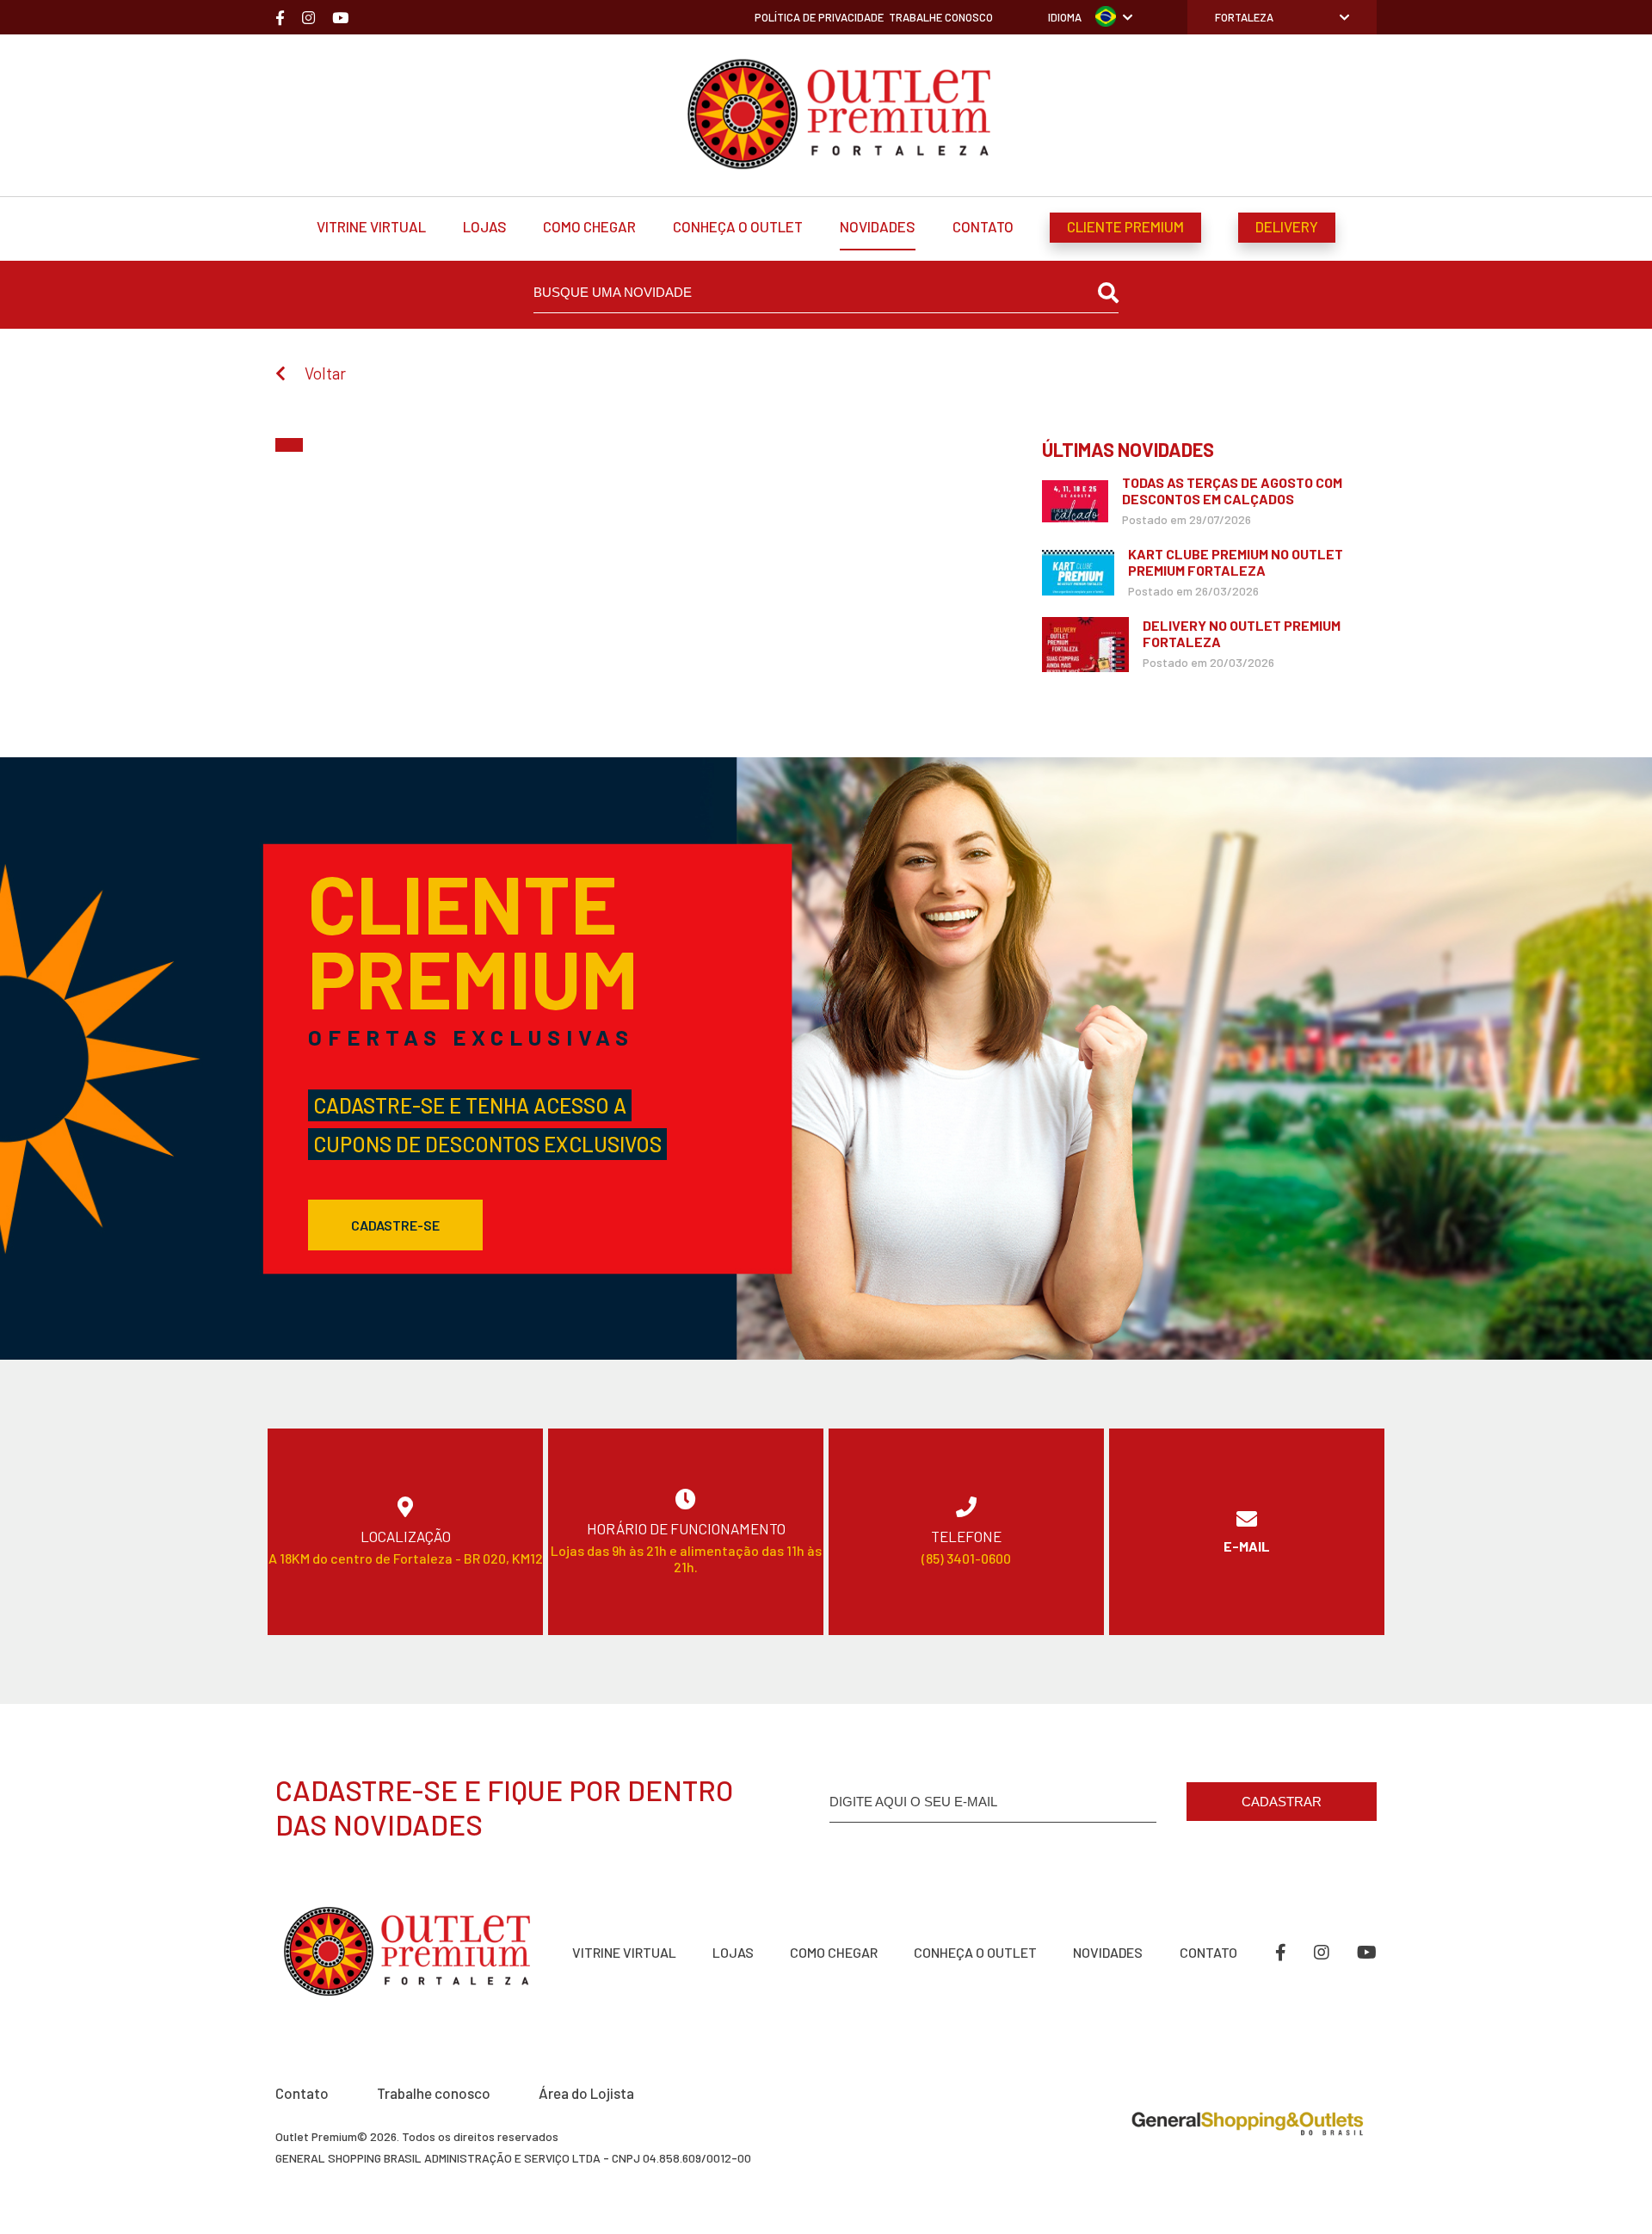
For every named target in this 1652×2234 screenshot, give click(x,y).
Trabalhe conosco (434, 2093)
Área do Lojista (586, 2093)
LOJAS (485, 226)
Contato (302, 2093)
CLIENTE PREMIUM (1125, 226)
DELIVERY (1287, 226)
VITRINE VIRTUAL (371, 226)
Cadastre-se (395, 1225)
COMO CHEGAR (589, 226)
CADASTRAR (1282, 1802)
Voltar (325, 373)
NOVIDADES (878, 226)
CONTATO (983, 226)
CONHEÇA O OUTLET (738, 226)
